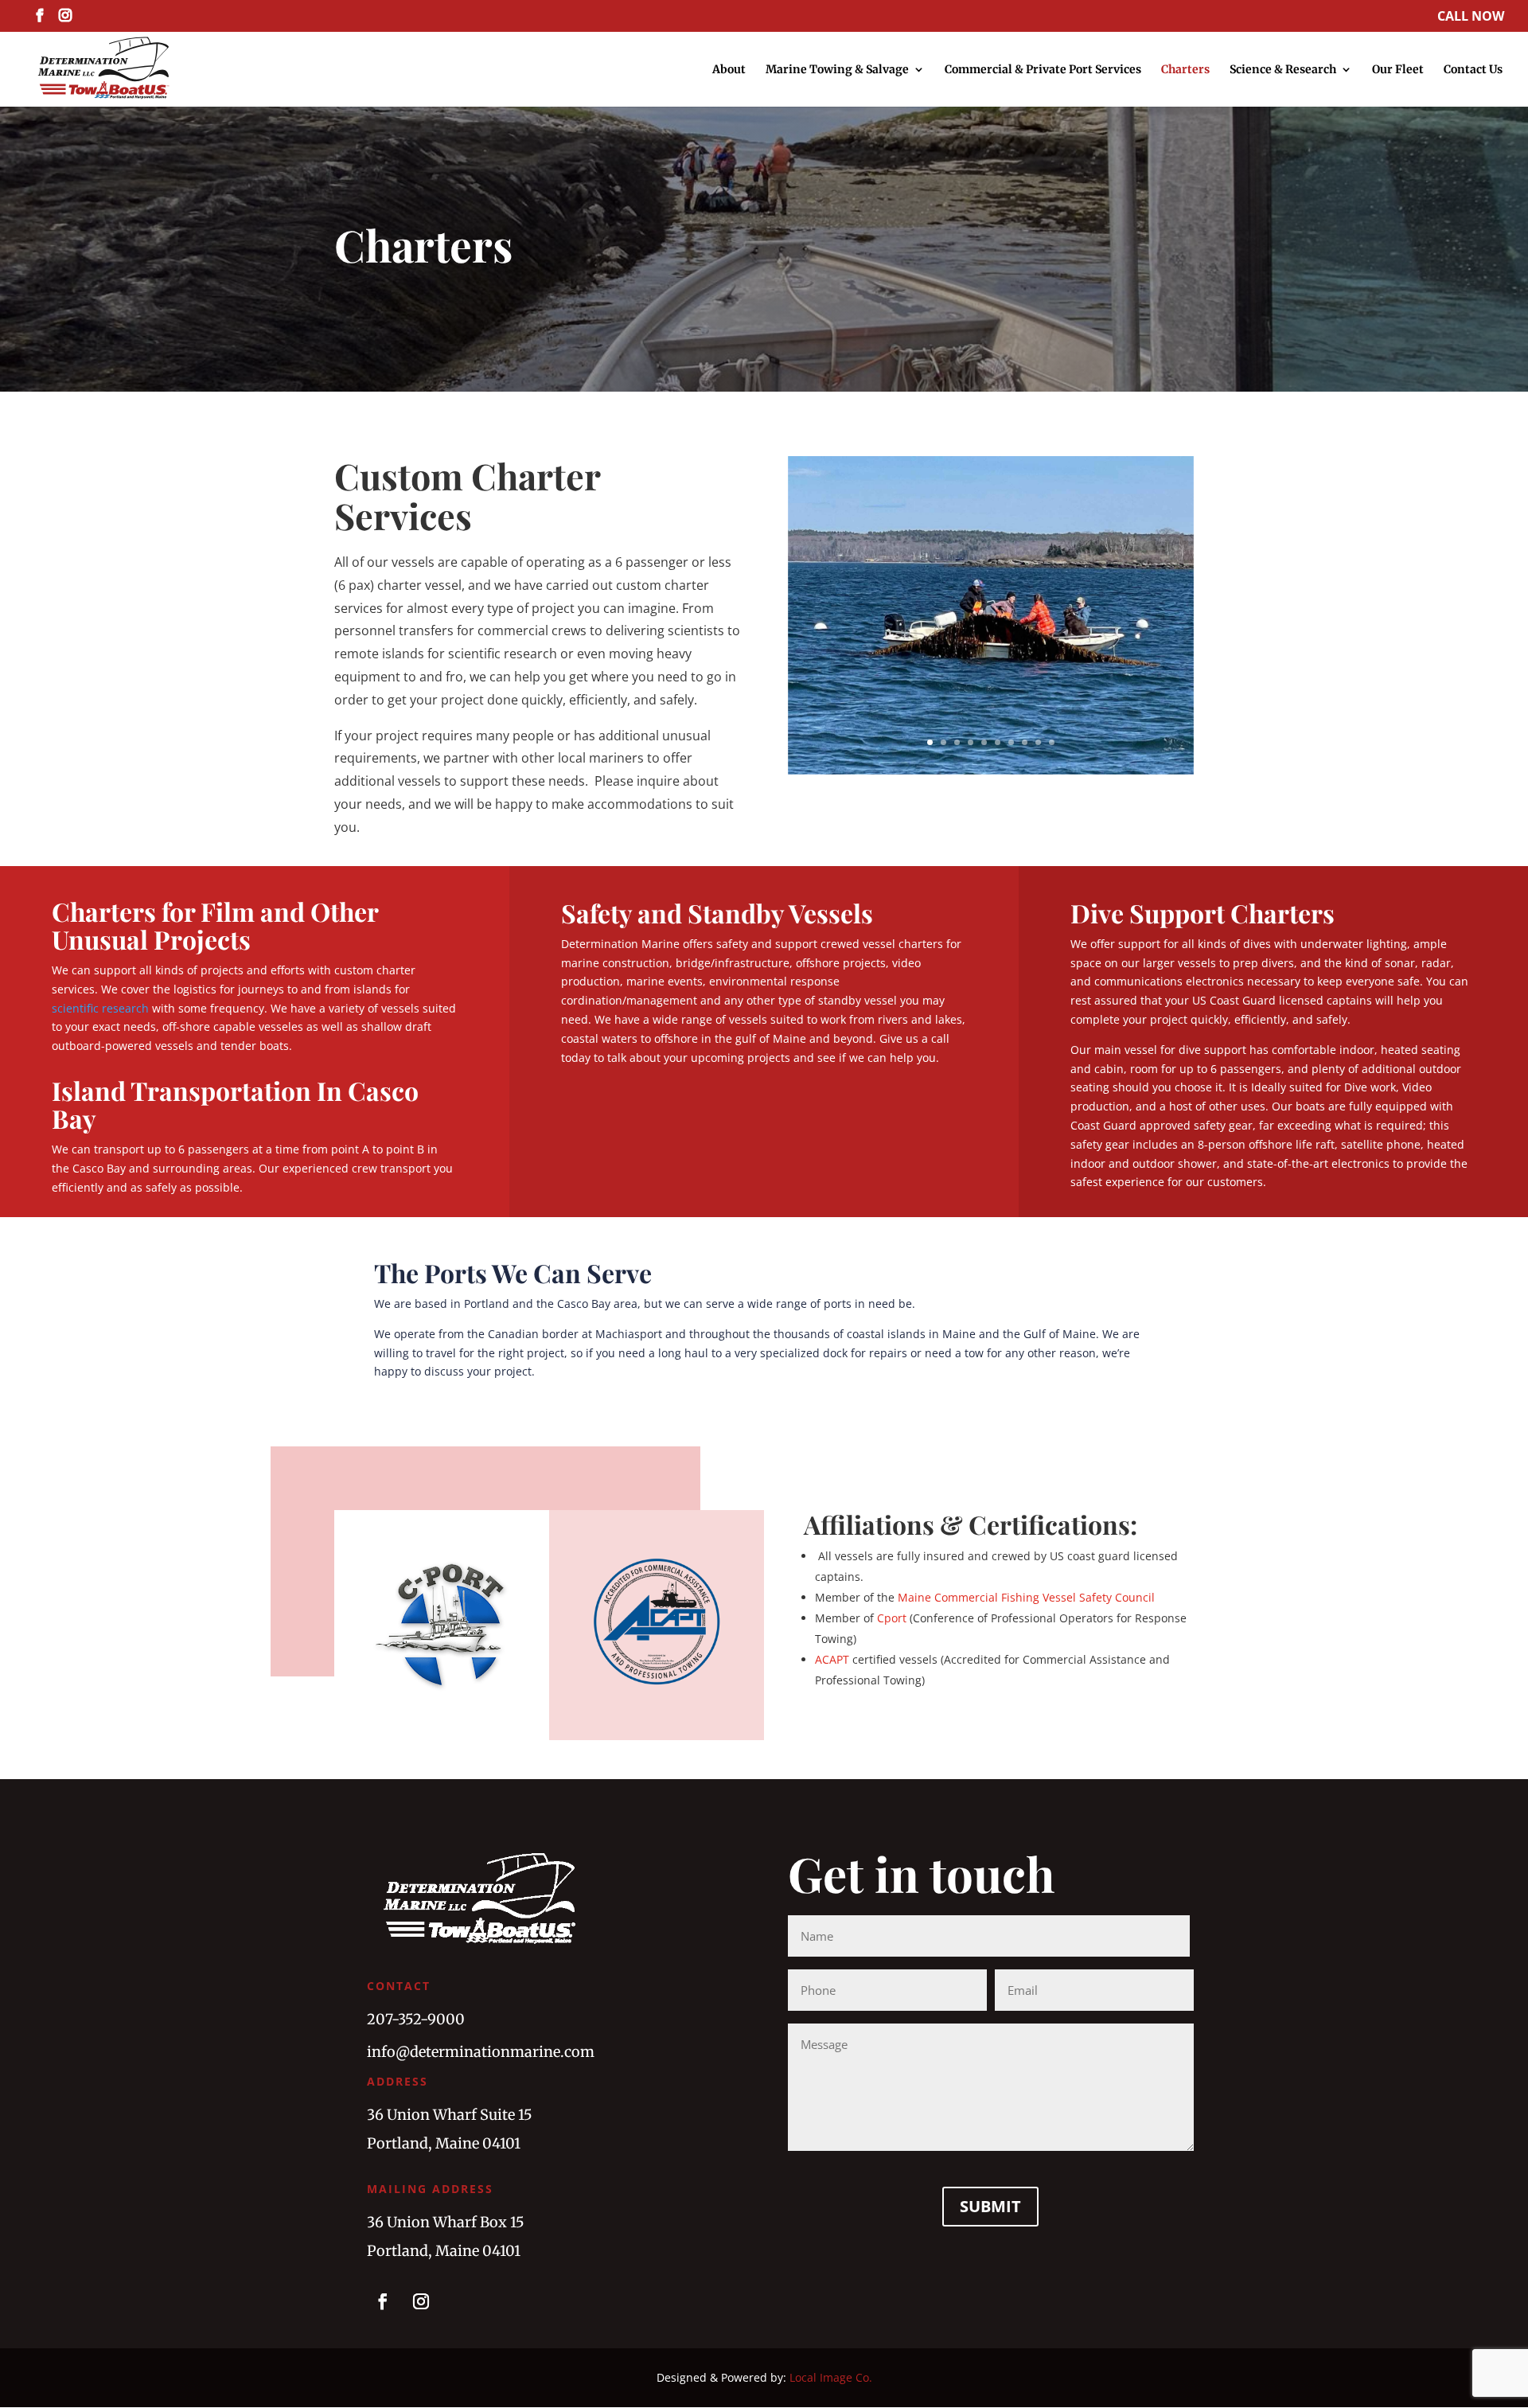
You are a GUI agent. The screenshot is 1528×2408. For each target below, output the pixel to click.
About (729, 70)
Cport (892, 1618)
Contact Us (1473, 70)
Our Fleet (1398, 70)
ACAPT (832, 1659)
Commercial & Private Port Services (1043, 70)
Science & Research (1283, 70)
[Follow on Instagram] (421, 2301)
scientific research (100, 1008)
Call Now (1471, 17)
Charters (1185, 70)
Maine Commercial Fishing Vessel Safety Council (1026, 1597)
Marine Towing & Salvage (837, 70)
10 (1052, 742)
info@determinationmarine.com (481, 2052)
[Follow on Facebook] (383, 2301)
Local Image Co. (831, 2377)
